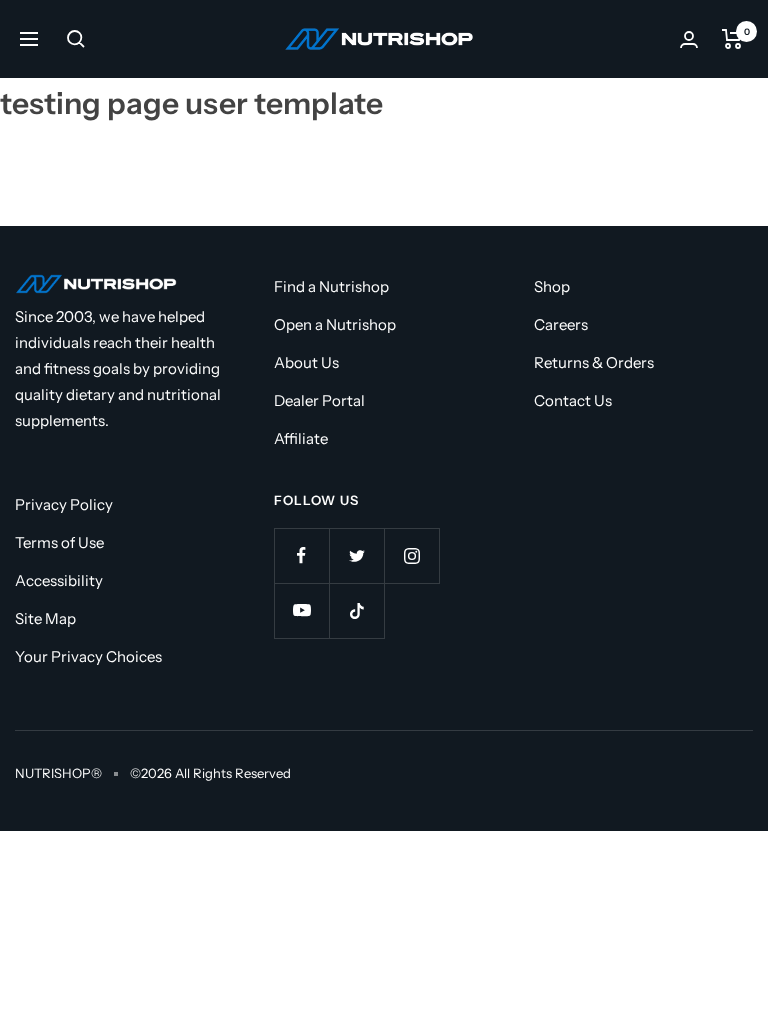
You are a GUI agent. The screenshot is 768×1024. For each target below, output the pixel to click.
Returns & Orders (594, 362)
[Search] (76, 39)
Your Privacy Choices (88, 656)
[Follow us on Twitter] (356, 555)
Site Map (45, 618)
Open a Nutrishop (335, 324)
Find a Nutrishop (331, 286)
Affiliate (301, 438)
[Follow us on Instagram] (411, 555)
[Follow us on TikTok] (356, 610)
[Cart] (732, 39)
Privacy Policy (64, 504)
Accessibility (59, 580)
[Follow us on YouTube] (301, 610)
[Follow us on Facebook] (301, 555)
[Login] (689, 39)
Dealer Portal (319, 400)
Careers (561, 324)
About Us (306, 362)
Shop (552, 286)
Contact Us (573, 400)
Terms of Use (59, 542)
